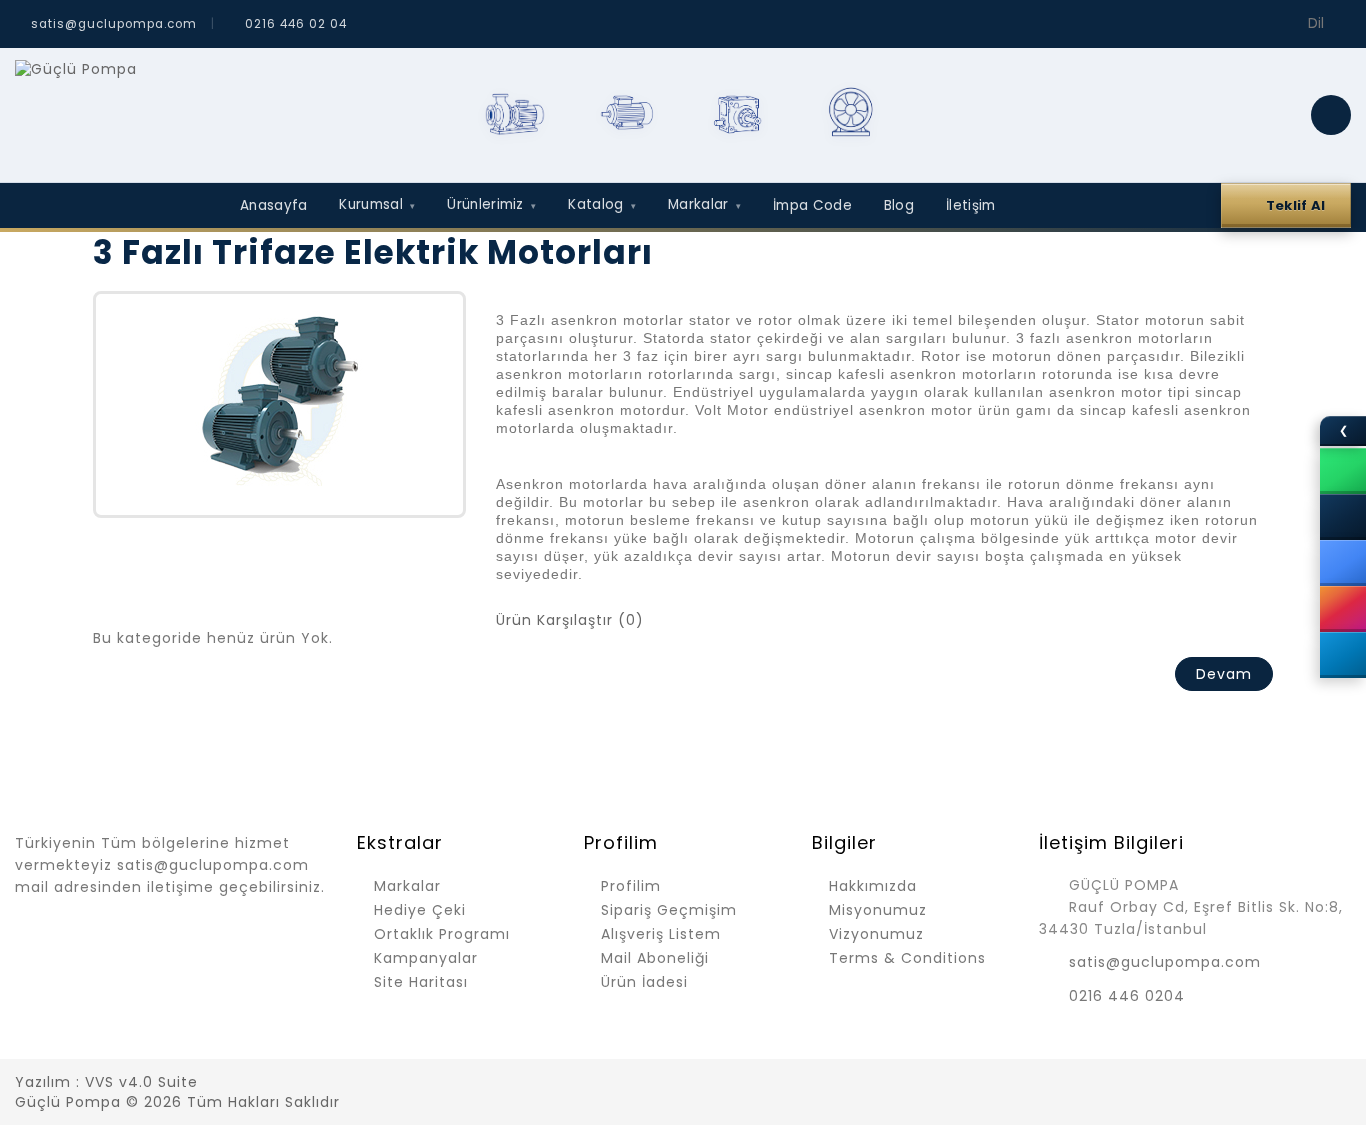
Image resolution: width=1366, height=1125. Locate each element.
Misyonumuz (878, 910)
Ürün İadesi (644, 982)
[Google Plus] (1266, 1084)
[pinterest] (1301, 1084)
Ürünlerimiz (491, 204)
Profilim (631, 886)
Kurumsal (377, 204)
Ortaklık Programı (442, 934)
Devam (1224, 674)
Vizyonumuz (876, 934)
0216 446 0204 (1127, 996)
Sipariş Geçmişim (669, 910)
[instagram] (1336, 1084)
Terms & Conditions (907, 958)
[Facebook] (1161, 1084)
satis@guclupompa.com (1165, 962)
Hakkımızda (873, 886)
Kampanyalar (426, 958)
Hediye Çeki (420, 910)
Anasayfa (273, 205)
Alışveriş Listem (661, 934)
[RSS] (1231, 1084)
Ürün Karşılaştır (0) (570, 620)
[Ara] (1331, 115)
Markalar (704, 204)
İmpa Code (812, 205)
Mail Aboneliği (655, 958)
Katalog (602, 204)
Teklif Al (1295, 205)
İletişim (970, 205)
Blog (899, 205)
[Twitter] (1196, 1084)
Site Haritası (421, 982)
